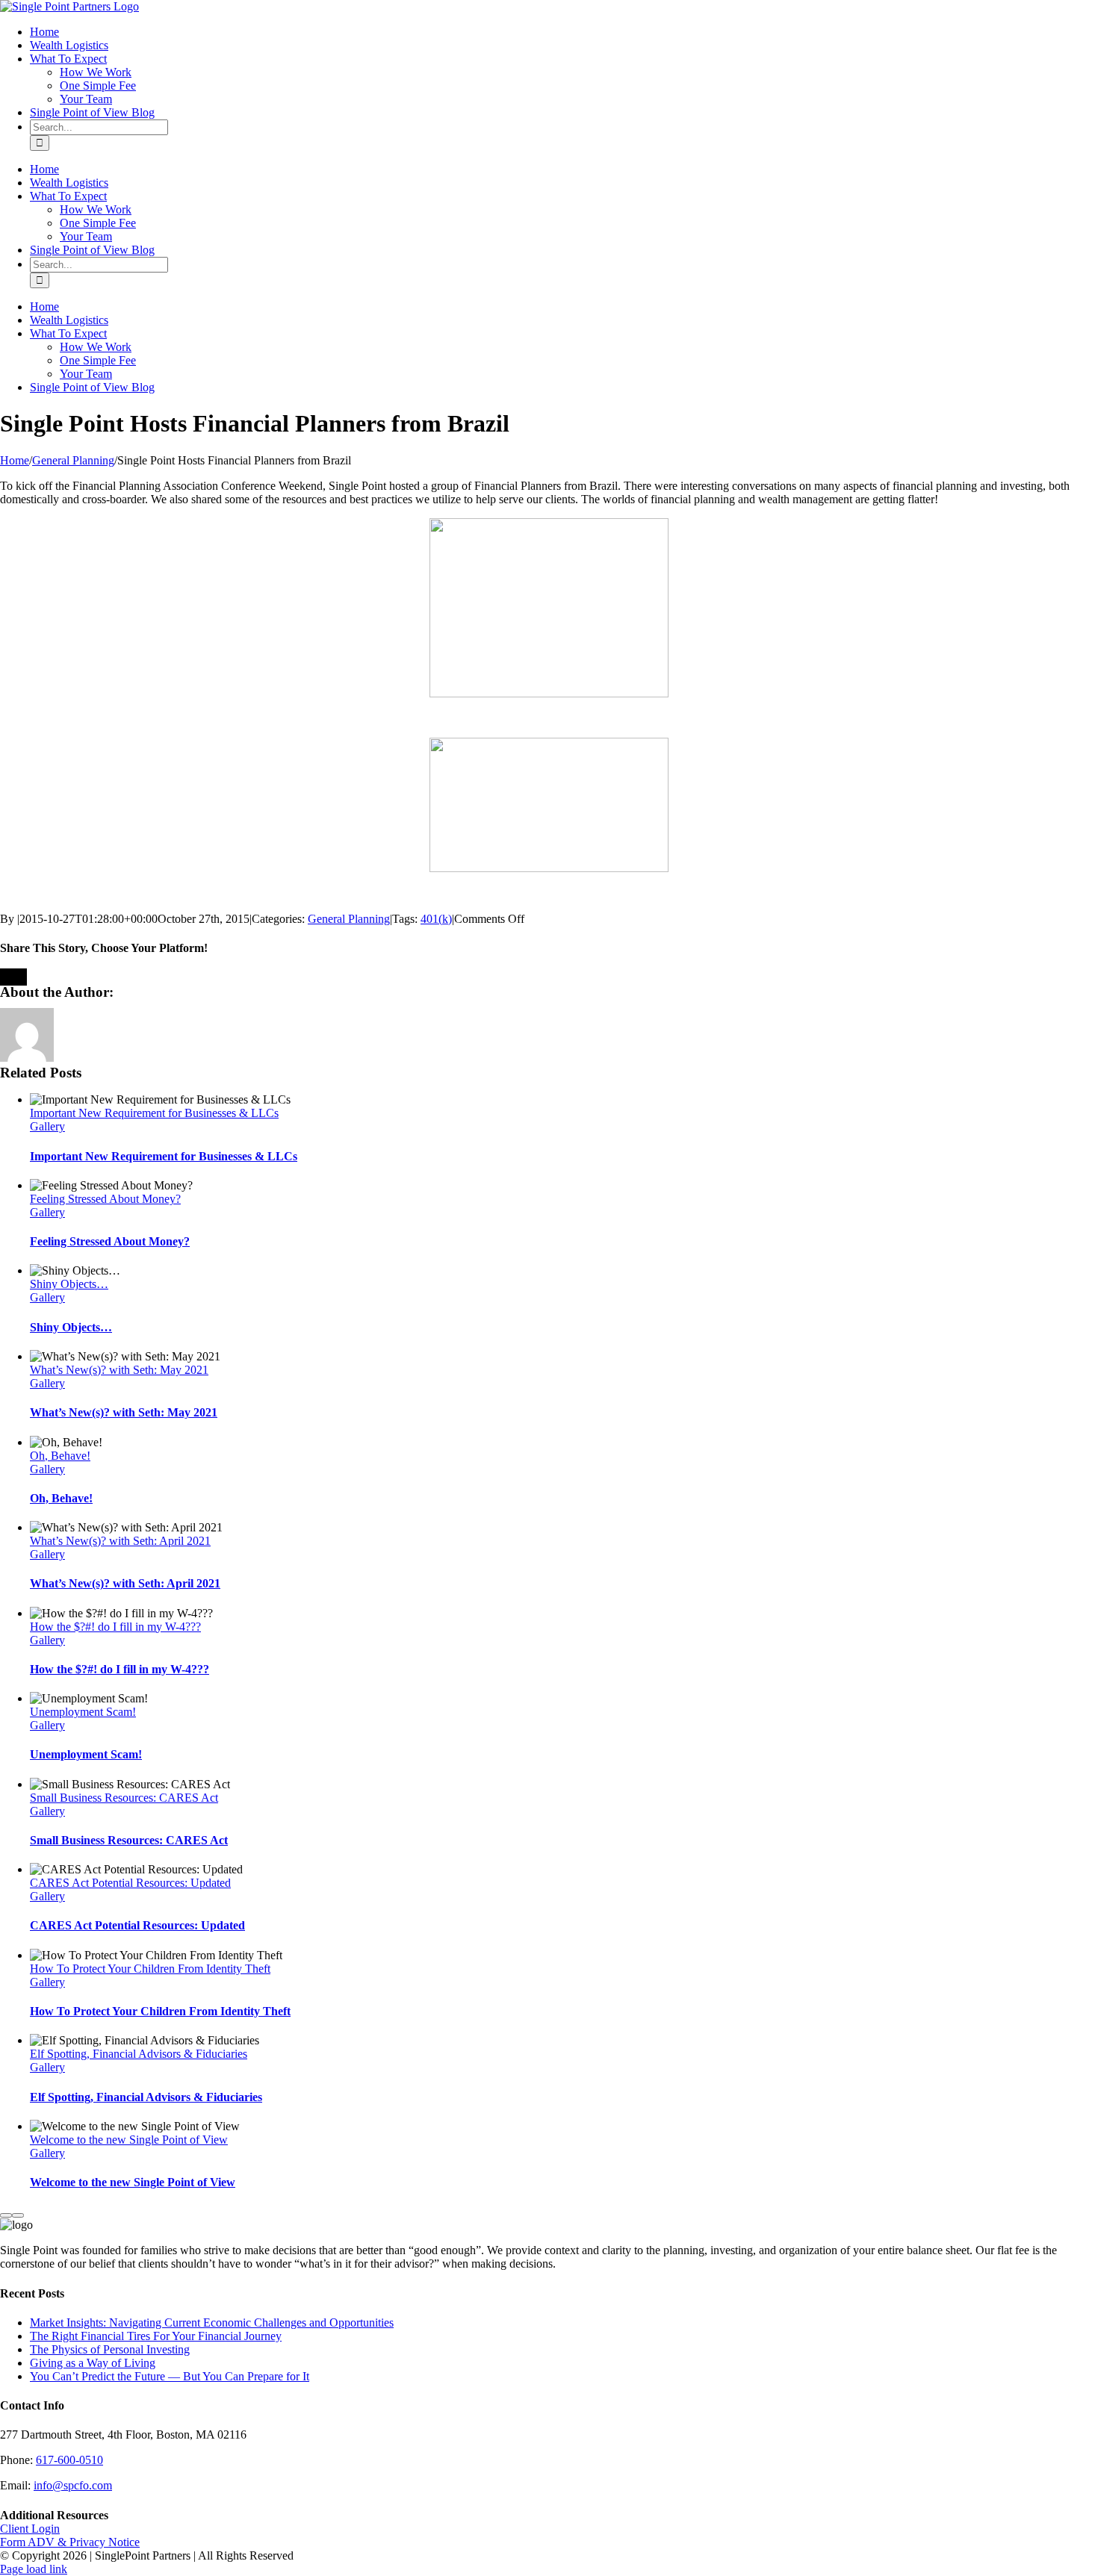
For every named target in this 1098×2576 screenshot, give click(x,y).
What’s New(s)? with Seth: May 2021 (119, 1370)
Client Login (30, 2529)
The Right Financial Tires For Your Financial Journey (156, 2336)
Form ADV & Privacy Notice (70, 2542)
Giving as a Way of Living (93, 2363)
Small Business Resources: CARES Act (124, 1798)
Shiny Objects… (69, 1284)
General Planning (349, 919)
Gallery (47, 1126)
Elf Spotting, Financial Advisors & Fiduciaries (139, 2054)
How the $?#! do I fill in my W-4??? (115, 1627)
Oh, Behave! (60, 1456)
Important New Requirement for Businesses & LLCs (154, 1113)
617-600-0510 (69, 2460)
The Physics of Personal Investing (110, 2349)
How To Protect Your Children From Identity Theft (150, 1969)
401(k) (436, 919)
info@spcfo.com (73, 2485)
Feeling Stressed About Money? (105, 1199)
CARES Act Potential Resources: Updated (130, 1883)
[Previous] (6, 2215)
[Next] (18, 2215)
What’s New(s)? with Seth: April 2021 (120, 1541)
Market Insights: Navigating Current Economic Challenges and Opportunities (212, 2323)
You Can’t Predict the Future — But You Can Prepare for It (170, 2376)
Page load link (34, 2569)
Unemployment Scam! (83, 1712)
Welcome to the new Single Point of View (129, 2140)
